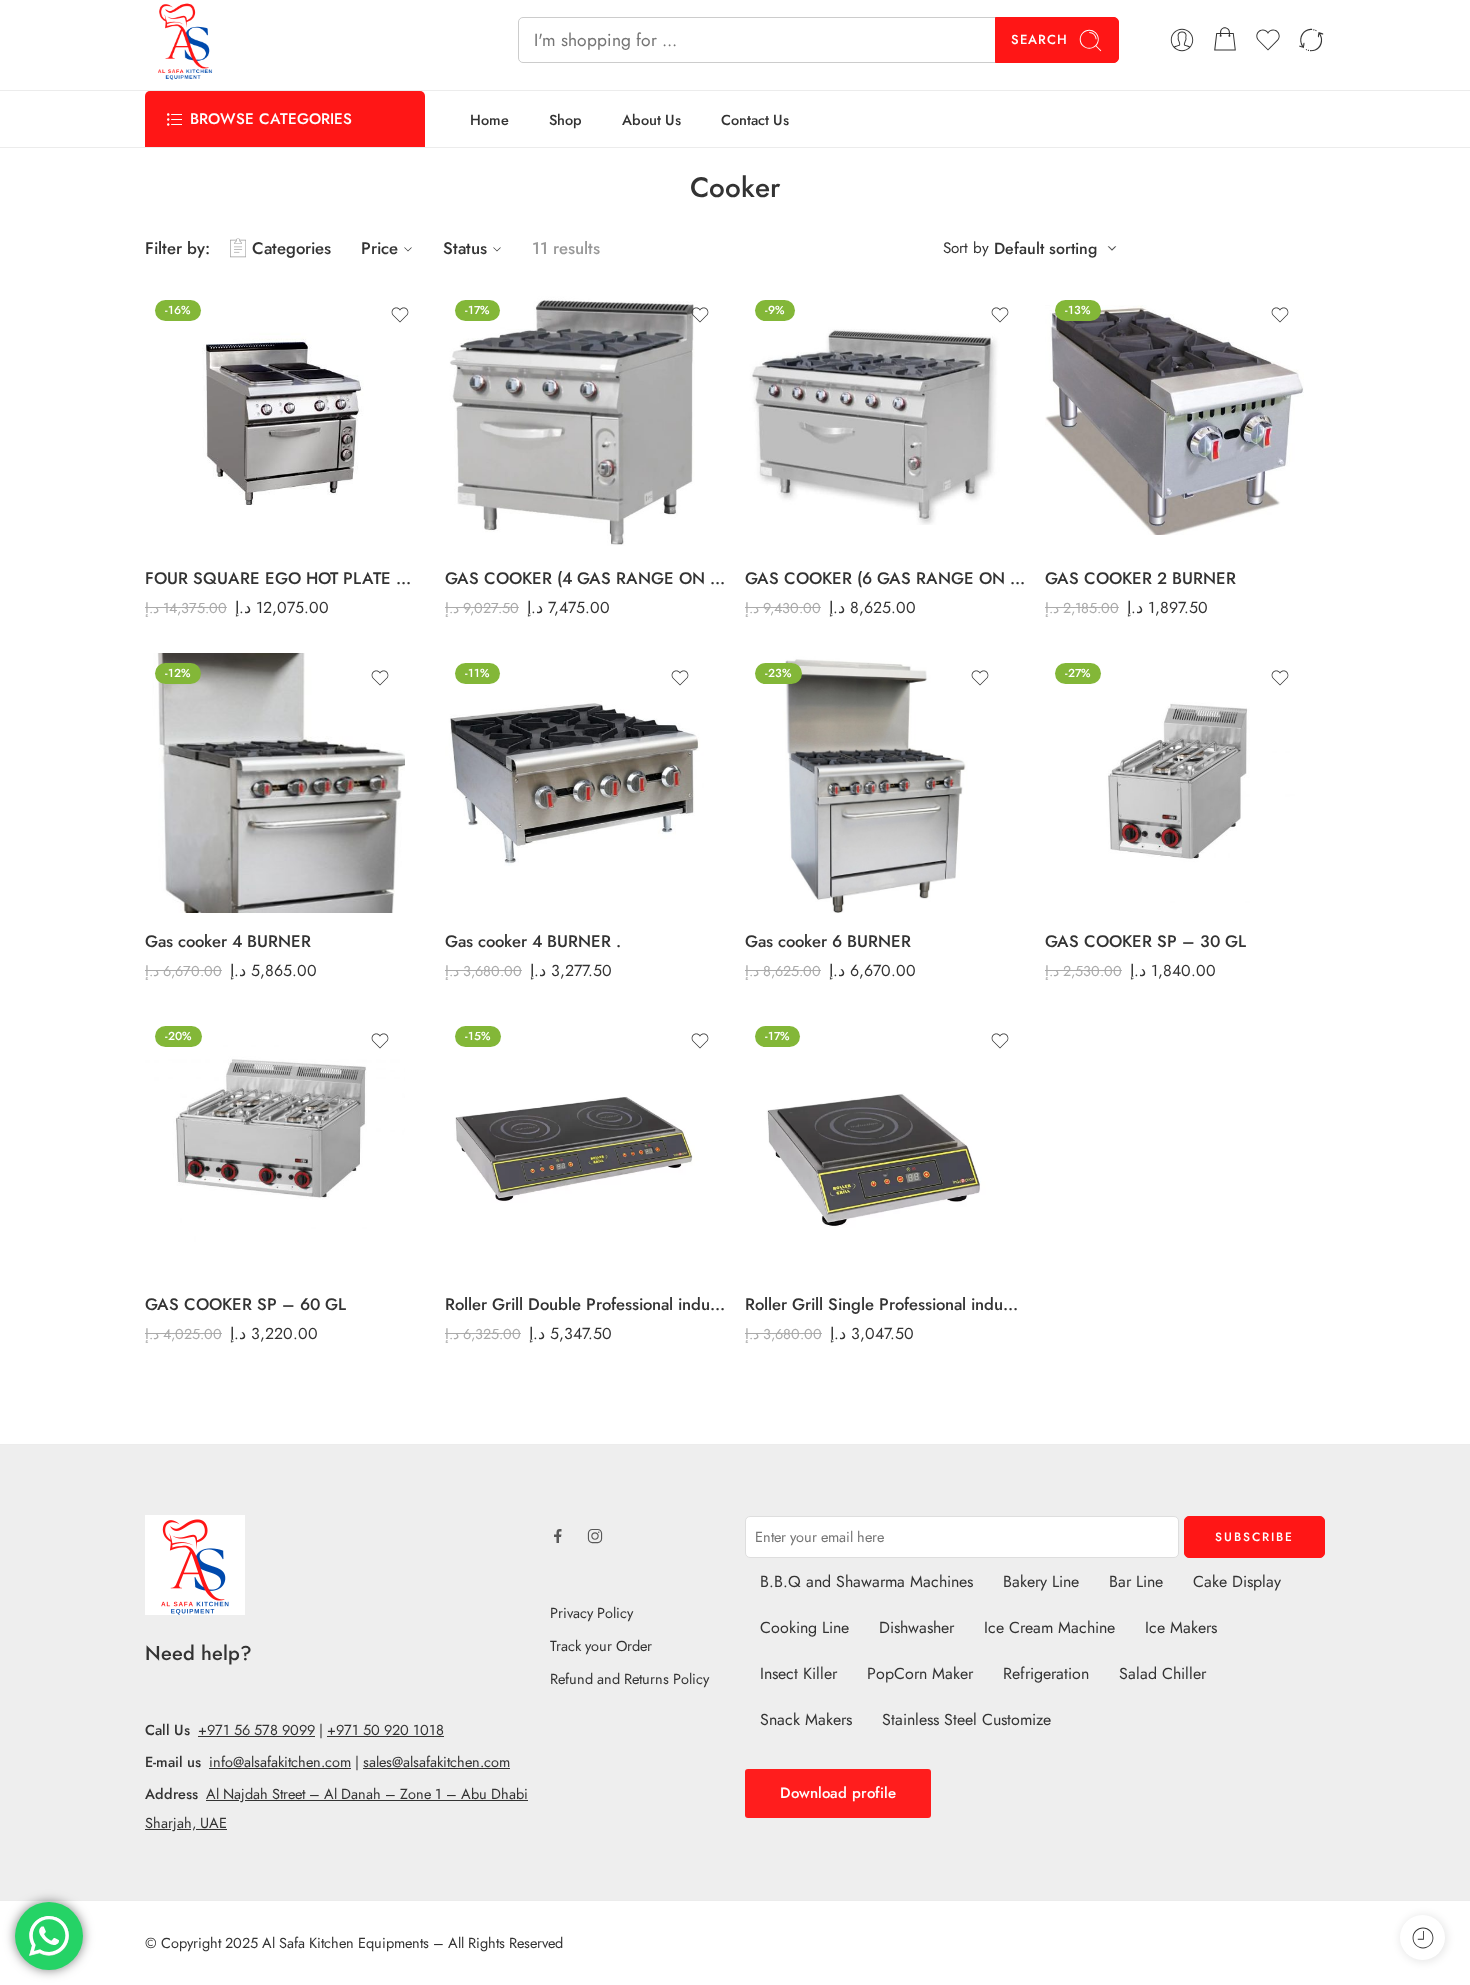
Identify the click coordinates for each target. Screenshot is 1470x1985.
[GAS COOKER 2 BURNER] (1175, 420)
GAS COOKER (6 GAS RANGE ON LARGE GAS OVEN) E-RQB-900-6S (885, 578)
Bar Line (1136, 1581)
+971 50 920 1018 (385, 1729)
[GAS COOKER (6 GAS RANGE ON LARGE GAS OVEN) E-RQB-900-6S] (885, 420)
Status (465, 248)
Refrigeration (1046, 1673)
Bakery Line (1041, 1581)
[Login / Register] (1182, 40)
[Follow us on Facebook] (558, 1536)
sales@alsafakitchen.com (436, 1761)
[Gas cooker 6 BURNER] (875, 783)
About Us (651, 119)
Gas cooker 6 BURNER (828, 941)
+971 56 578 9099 (256, 1729)
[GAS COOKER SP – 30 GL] (1175, 783)
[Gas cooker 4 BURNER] (275, 783)
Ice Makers (1181, 1627)
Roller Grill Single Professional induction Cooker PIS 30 (885, 1304)
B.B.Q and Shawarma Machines (866, 1581)
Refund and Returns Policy (629, 1678)
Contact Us (755, 119)
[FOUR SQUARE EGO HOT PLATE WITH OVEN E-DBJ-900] (285, 420)
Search (1039, 39)
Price (379, 248)
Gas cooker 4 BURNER (228, 941)
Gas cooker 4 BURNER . (533, 941)
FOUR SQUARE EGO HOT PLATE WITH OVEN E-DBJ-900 (285, 578)
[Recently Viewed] (1422, 1937)
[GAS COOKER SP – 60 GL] (275, 1146)
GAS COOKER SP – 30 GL (1145, 941)
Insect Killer (798, 1673)
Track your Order (601, 1645)
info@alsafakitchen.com (280, 1761)
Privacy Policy (591, 1612)
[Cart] (1225, 40)
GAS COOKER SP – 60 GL (245, 1304)
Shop (565, 119)
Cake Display (1237, 1581)
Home (489, 119)
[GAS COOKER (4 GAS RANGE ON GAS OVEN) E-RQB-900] (585, 420)
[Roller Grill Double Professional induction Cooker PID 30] (585, 1146)
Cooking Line (804, 1627)
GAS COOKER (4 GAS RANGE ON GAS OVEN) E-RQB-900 (585, 578)
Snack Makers (806, 1719)
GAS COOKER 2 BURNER (1140, 578)
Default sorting (1045, 248)
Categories (291, 248)
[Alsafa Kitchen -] (185, 40)
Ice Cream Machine (1049, 1627)
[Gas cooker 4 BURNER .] (575, 783)
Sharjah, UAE (186, 1822)
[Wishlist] (400, 315)
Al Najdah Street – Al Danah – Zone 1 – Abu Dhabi (367, 1793)
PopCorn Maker (920, 1673)
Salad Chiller (1162, 1673)
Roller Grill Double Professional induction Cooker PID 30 (585, 1304)
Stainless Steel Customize (966, 1719)
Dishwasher (916, 1627)
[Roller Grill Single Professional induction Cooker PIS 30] (885, 1146)
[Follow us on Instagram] (595, 1536)
